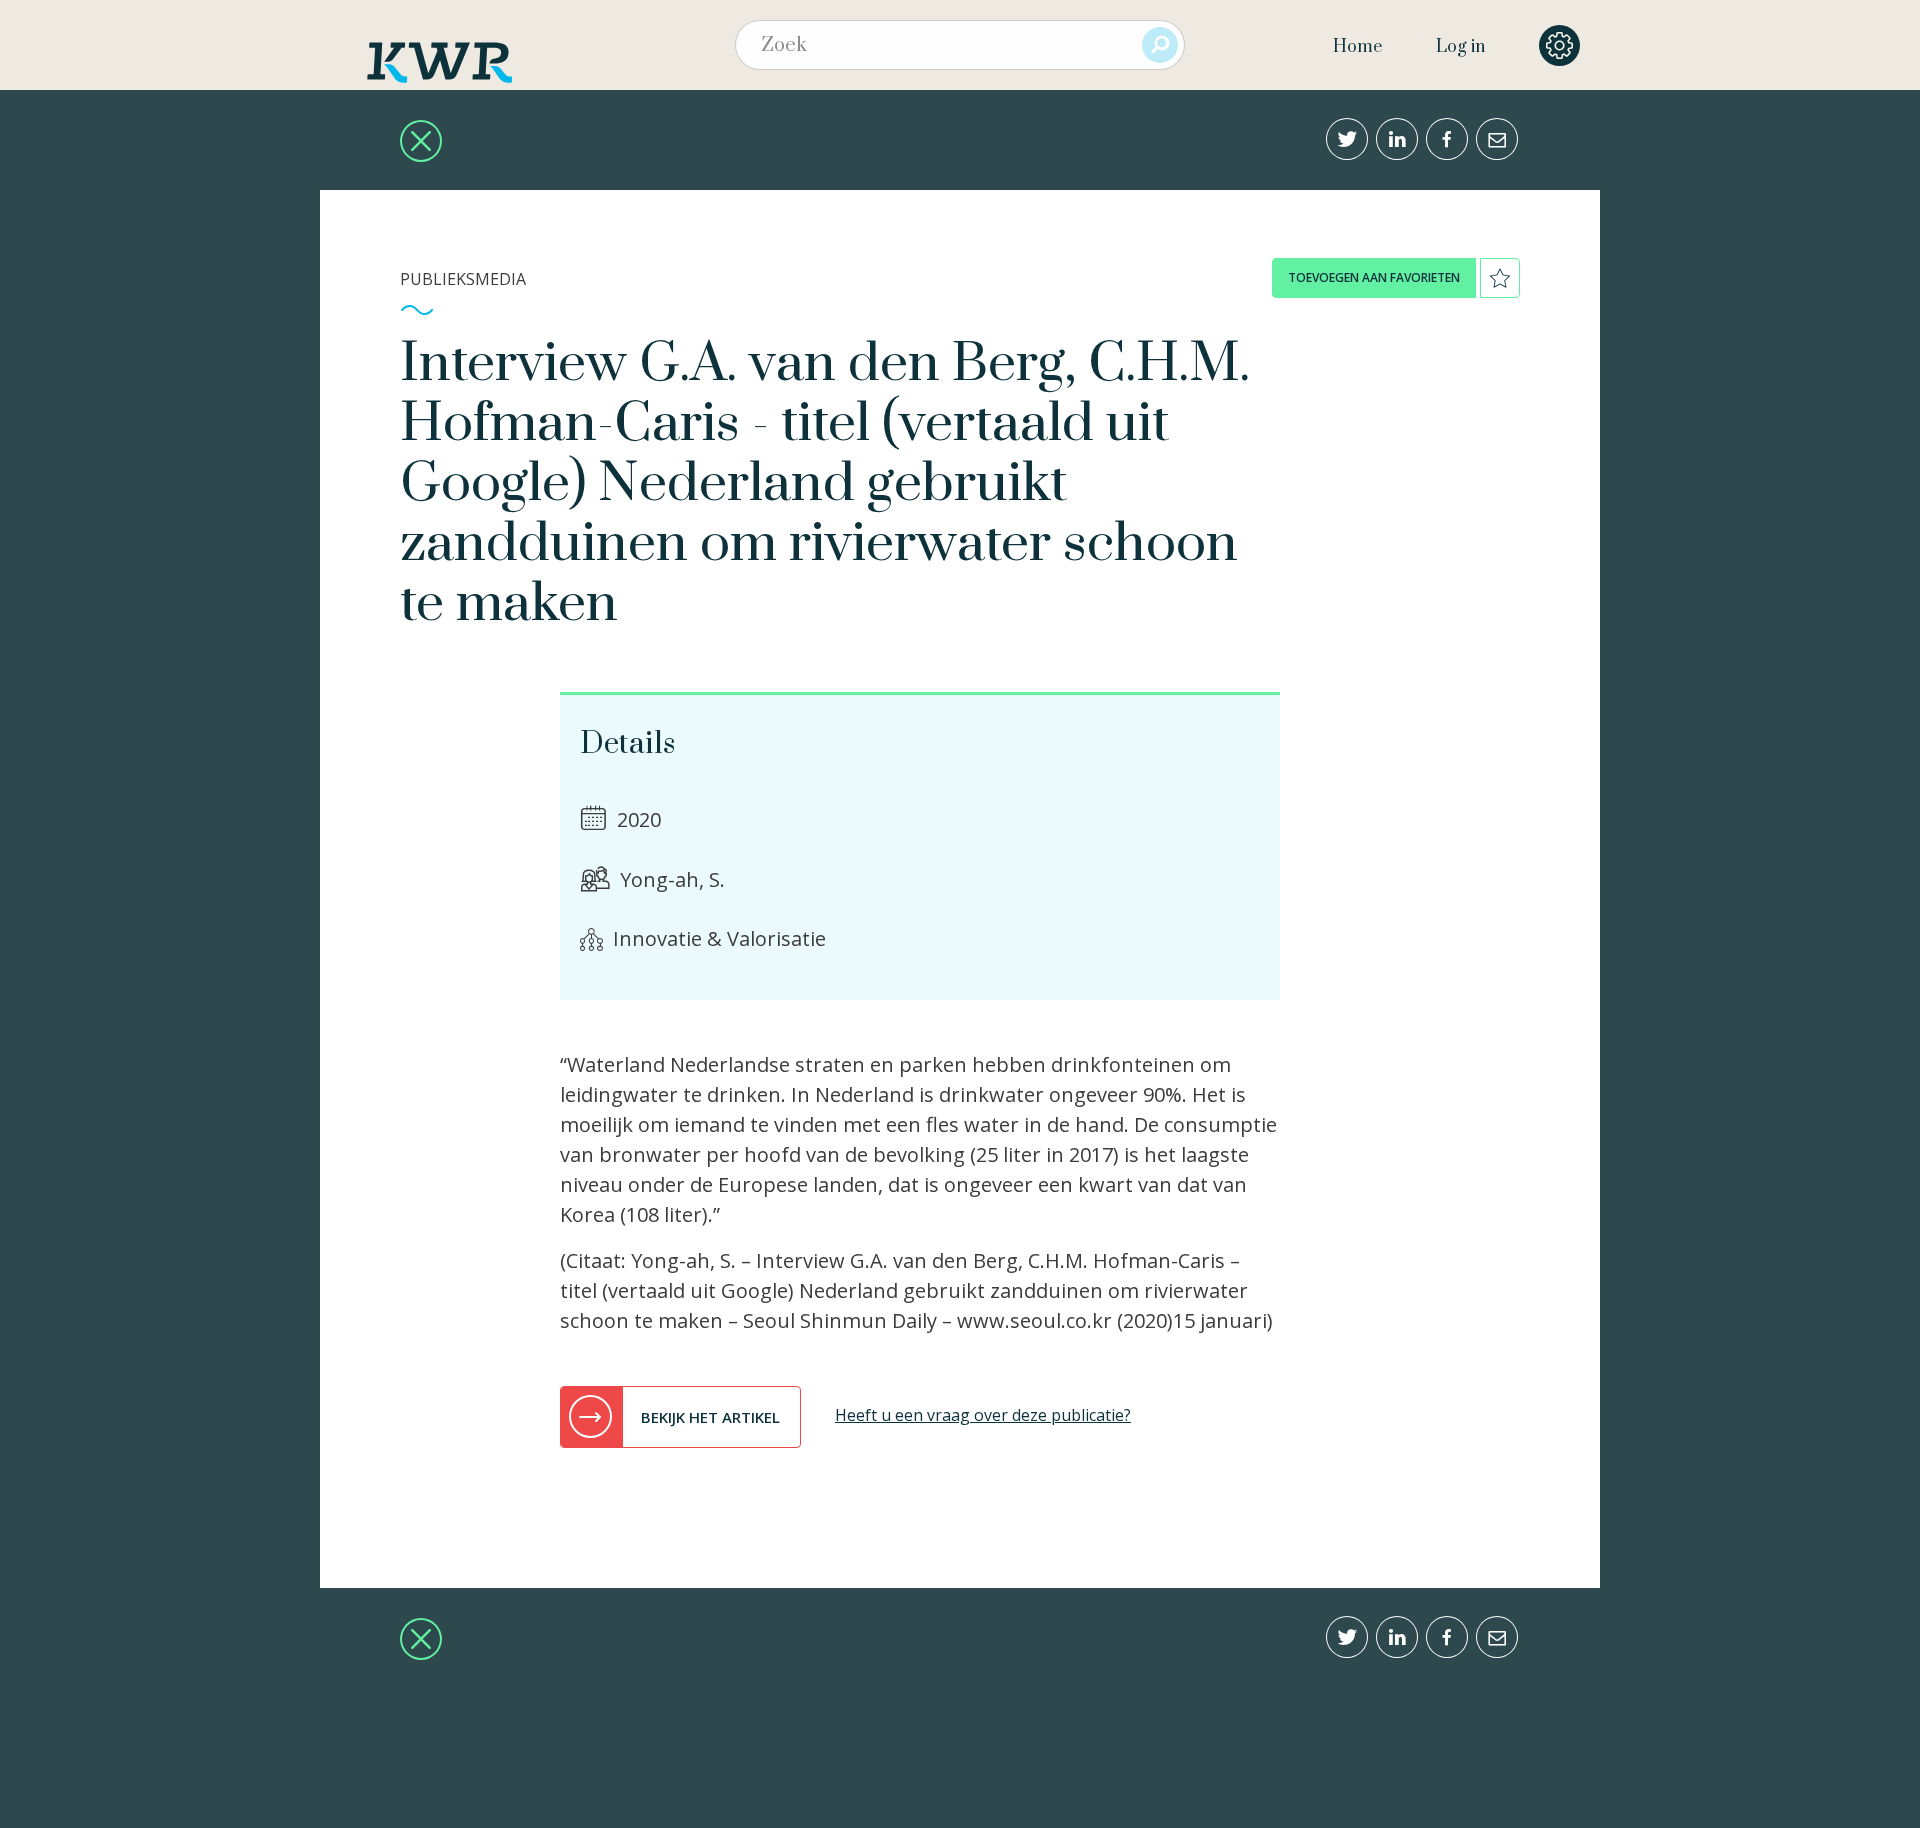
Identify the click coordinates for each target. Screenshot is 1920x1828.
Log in (1460, 47)
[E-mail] (1497, 139)
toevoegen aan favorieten (1374, 277)
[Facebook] (1447, 139)
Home (1357, 47)
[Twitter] (1347, 139)
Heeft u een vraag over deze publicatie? (983, 1415)
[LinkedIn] (1397, 139)
